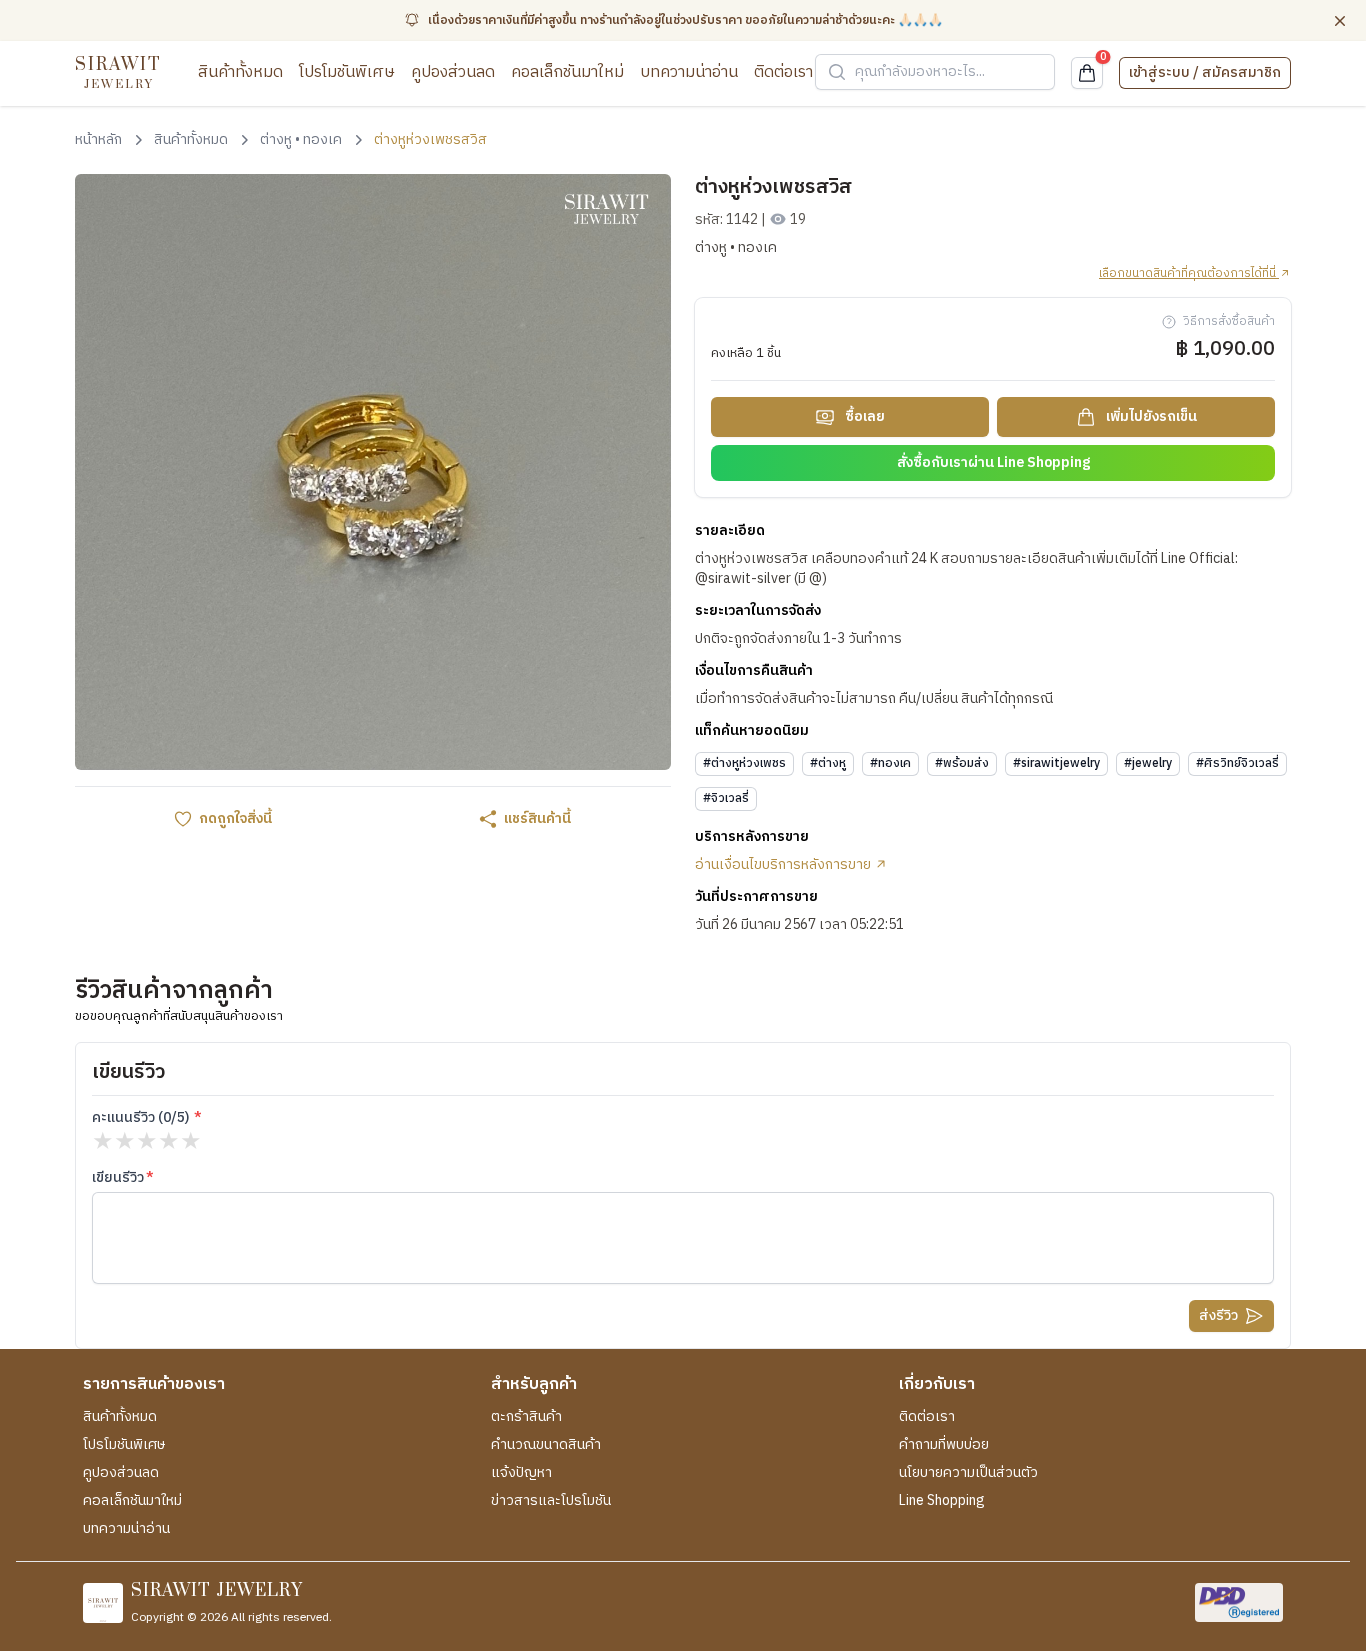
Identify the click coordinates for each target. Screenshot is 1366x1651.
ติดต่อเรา (783, 72)
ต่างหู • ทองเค (736, 248)
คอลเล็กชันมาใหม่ (567, 72)
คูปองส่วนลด (453, 72)
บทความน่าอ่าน (689, 72)
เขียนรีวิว (118, 1178)
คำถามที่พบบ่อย (944, 1445)
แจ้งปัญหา (521, 1473)
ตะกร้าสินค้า (526, 1417)
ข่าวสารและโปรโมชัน (551, 1501)
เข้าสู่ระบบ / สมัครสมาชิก (1205, 72)
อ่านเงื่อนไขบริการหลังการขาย (784, 865)
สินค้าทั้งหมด (240, 72)
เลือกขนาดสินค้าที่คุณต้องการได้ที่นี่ (1189, 274)
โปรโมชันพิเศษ (347, 72)
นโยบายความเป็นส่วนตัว (968, 1473)
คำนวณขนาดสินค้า (546, 1445)
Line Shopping (942, 1501)
